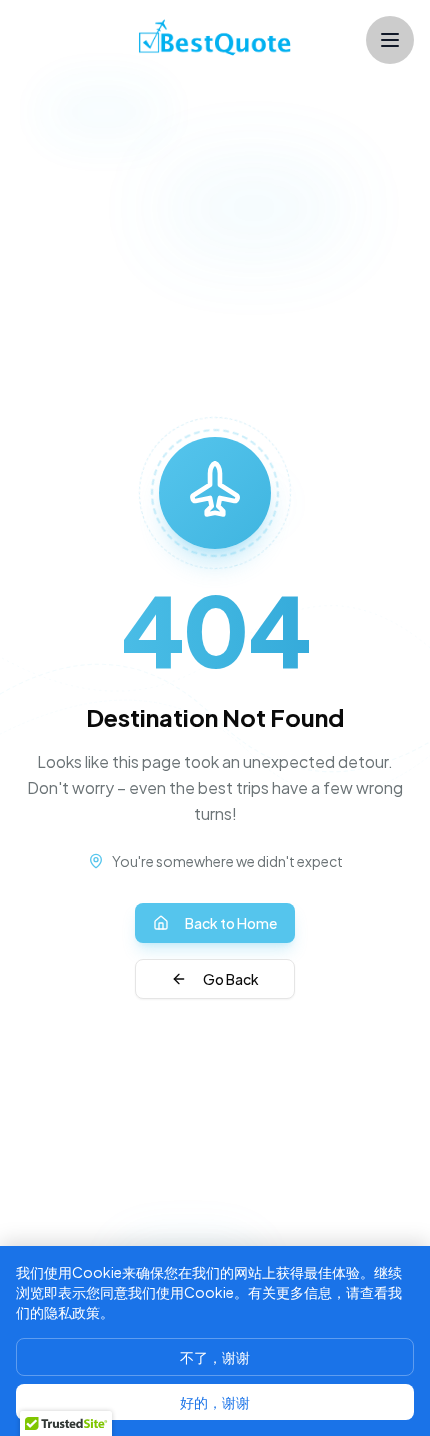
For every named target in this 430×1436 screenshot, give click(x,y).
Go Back (231, 979)
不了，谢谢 (215, 1357)
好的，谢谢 (215, 1402)
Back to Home (231, 923)
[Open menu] (390, 40)
